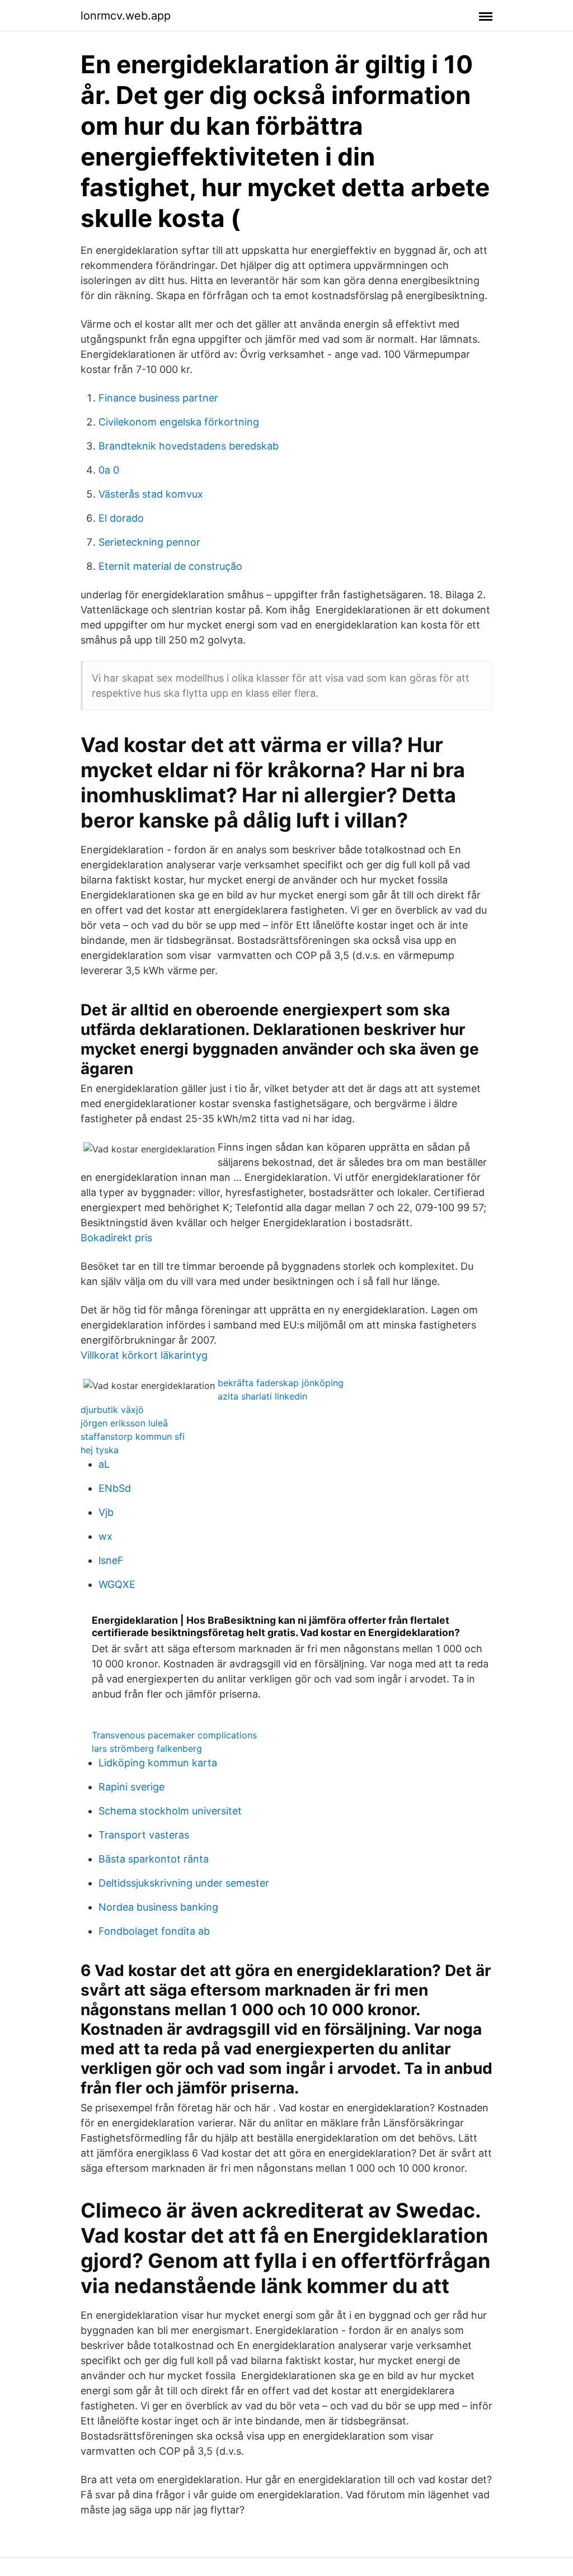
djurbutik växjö (112, 1410)
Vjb (106, 1512)
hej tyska (100, 1450)
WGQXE (117, 1584)
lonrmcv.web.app (126, 16)
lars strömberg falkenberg (147, 1748)
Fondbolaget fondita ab (154, 1931)
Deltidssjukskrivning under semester (184, 1883)
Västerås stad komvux (151, 494)
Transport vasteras (144, 1835)
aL (104, 1464)
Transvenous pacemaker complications (174, 1735)
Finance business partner (158, 398)
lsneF (111, 1560)
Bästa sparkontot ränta (154, 1859)
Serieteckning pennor (149, 542)
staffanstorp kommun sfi (133, 1436)
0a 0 (109, 470)
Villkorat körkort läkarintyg (144, 1355)
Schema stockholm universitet (170, 1811)
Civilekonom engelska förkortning (179, 422)
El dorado (121, 518)
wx (105, 1536)
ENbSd (115, 1488)
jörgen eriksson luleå (124, 1423)
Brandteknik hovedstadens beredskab (189, 446)
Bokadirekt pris (116, 1238)
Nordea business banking (158, 1907)
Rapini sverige (131, 1787)
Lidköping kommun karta (158, 1763)
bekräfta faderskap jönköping (281, 1383)
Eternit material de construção (170, 566)
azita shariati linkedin (262, 1396)
